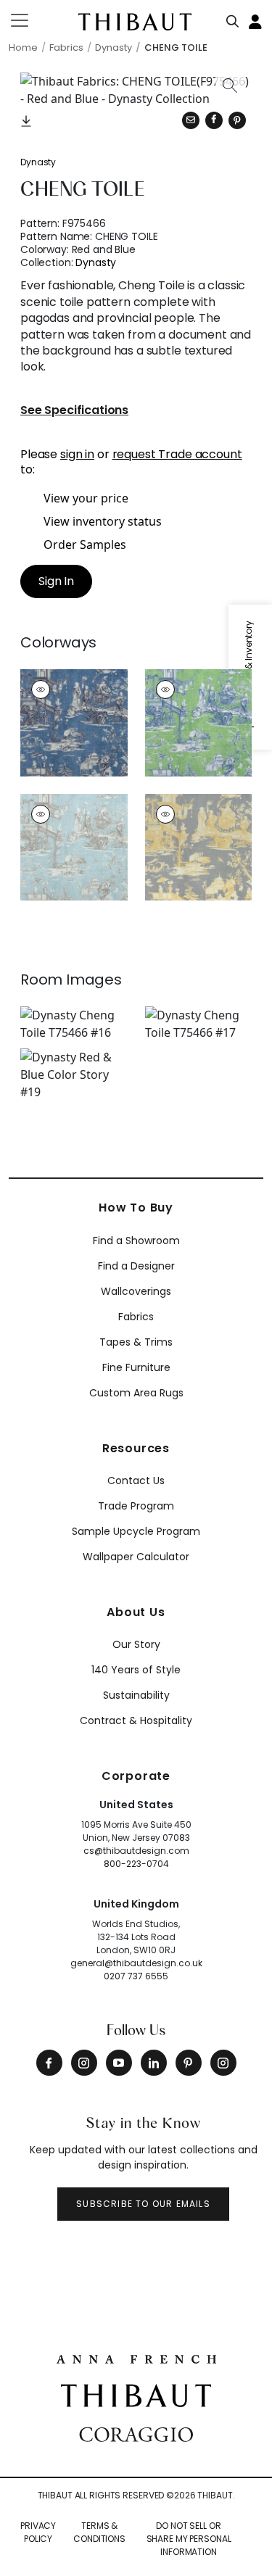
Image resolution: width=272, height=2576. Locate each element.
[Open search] (233, 18)
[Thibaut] (136, 2394)
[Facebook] (49, 2063)
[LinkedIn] (154, 2063)
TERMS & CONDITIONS (99, 2532)
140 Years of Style (136, 1670)
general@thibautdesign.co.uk (136, 1963)
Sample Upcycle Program (136, 1531)
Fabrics (136, 1317)
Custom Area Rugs (136, 1393)
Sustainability (136, 1695)
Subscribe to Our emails (143, 2204)
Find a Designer (136, 1266)
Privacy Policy (38, 2532)
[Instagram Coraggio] (223, 2063)
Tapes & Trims (136, 1342)
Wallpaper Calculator (136, 1557)
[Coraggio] (136, 2433)
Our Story (136, 1644)
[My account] (256, 20)
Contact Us (136, 1480)
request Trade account (177, 454)
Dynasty (38, 162)
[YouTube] (119, 2063)
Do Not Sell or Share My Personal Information (189, 2539)
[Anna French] (136, 2358)
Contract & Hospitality (136, 1720)
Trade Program (136, 1506)
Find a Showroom (136, 1241)
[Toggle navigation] (29, 20)
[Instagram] (84, 2063)
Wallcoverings (136, 1291)
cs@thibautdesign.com (136, 1851)
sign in (77, 454)
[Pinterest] (237, 120)
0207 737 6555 (136, 1976)
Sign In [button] (56, 581)
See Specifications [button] (74, 411)
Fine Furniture (136, 1367)
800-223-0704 (136, 1864)
